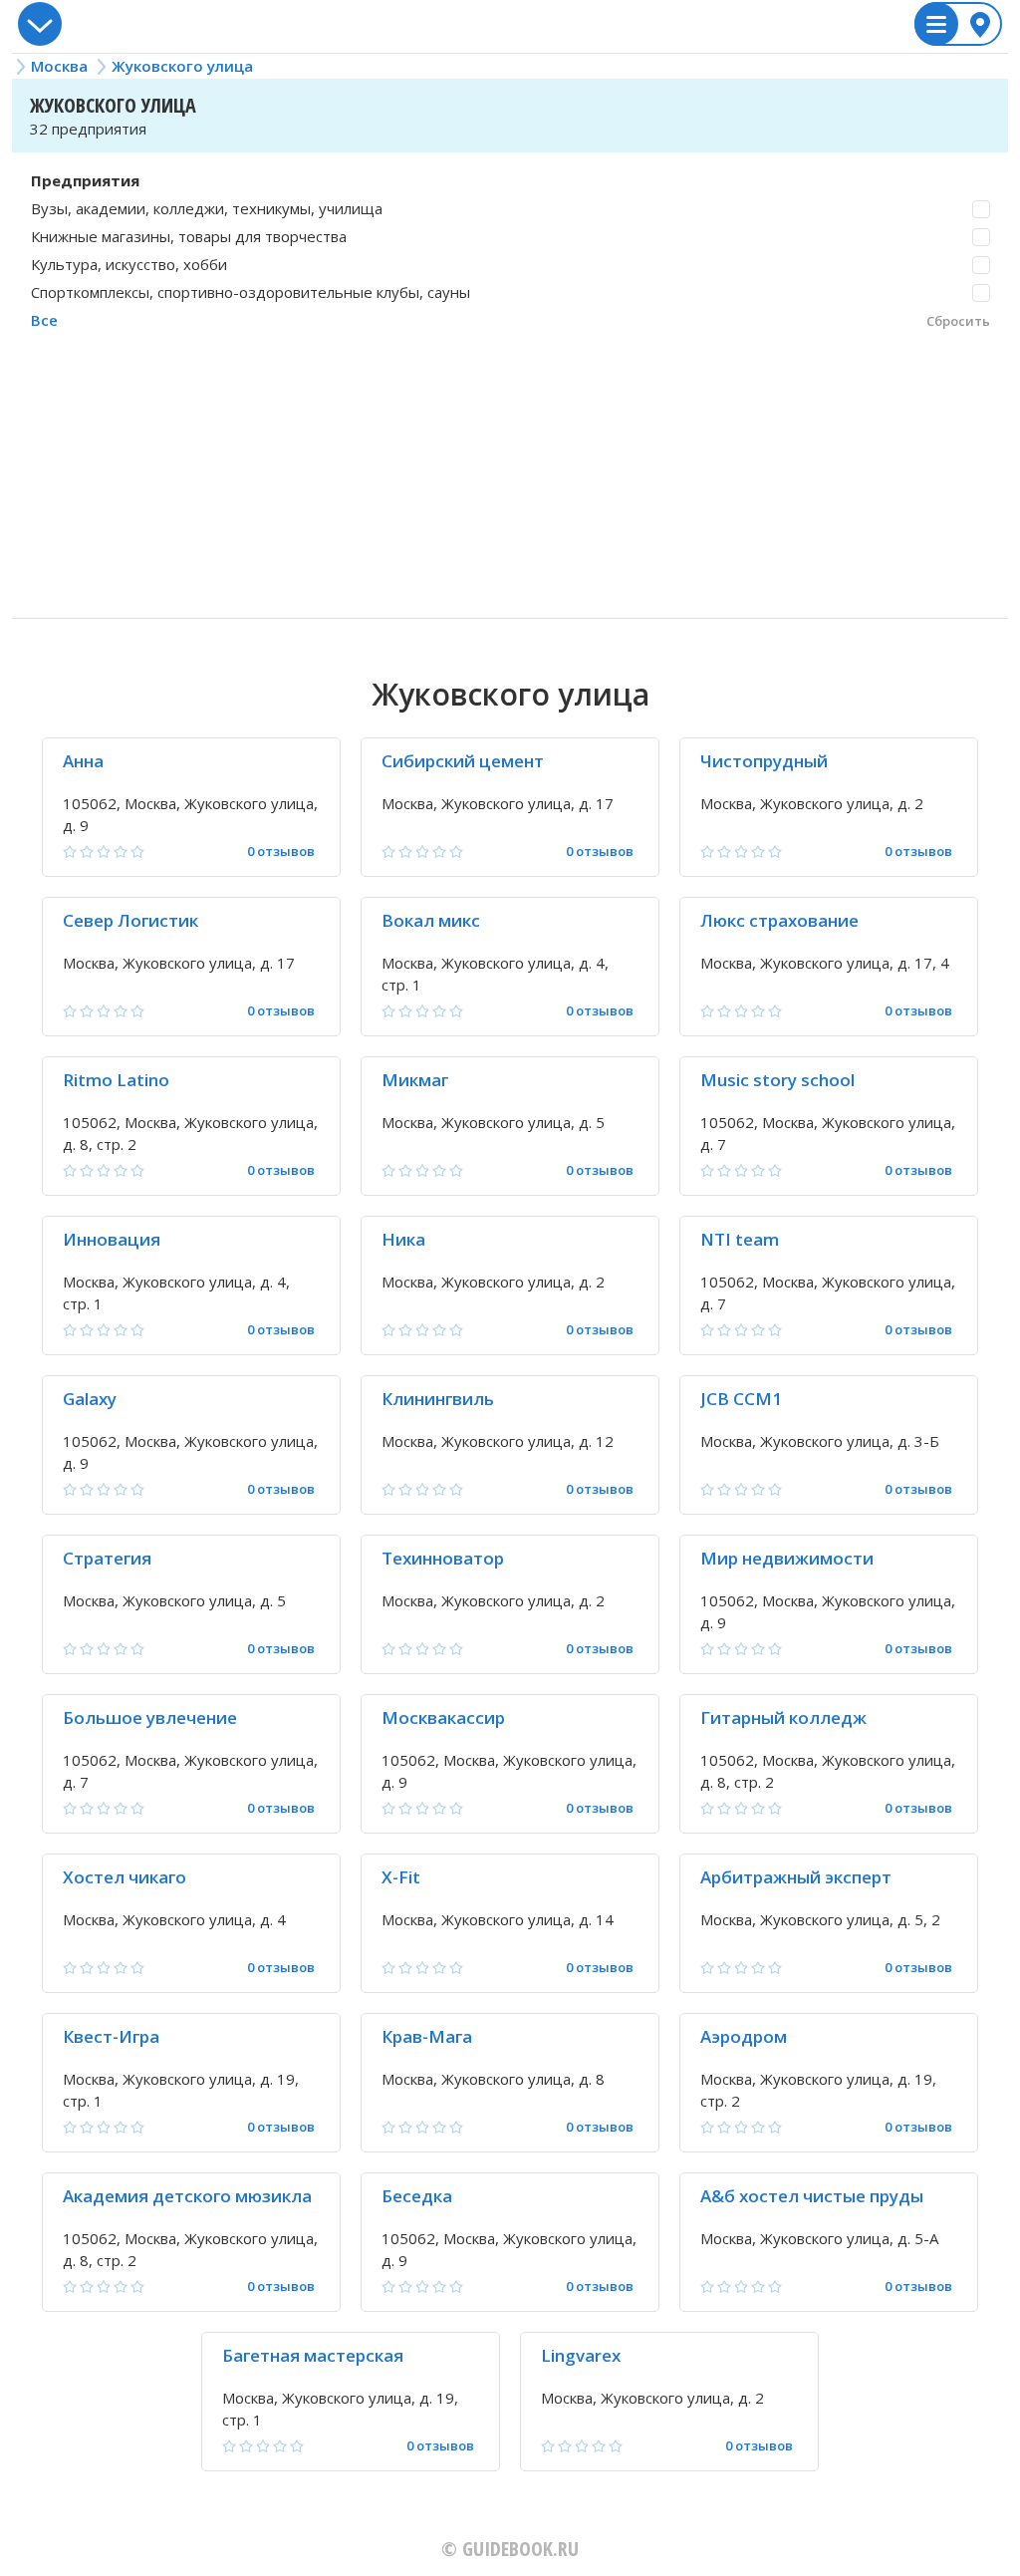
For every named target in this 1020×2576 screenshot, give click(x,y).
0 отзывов (281, 852)
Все (44, 320)
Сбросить (958, 321)
